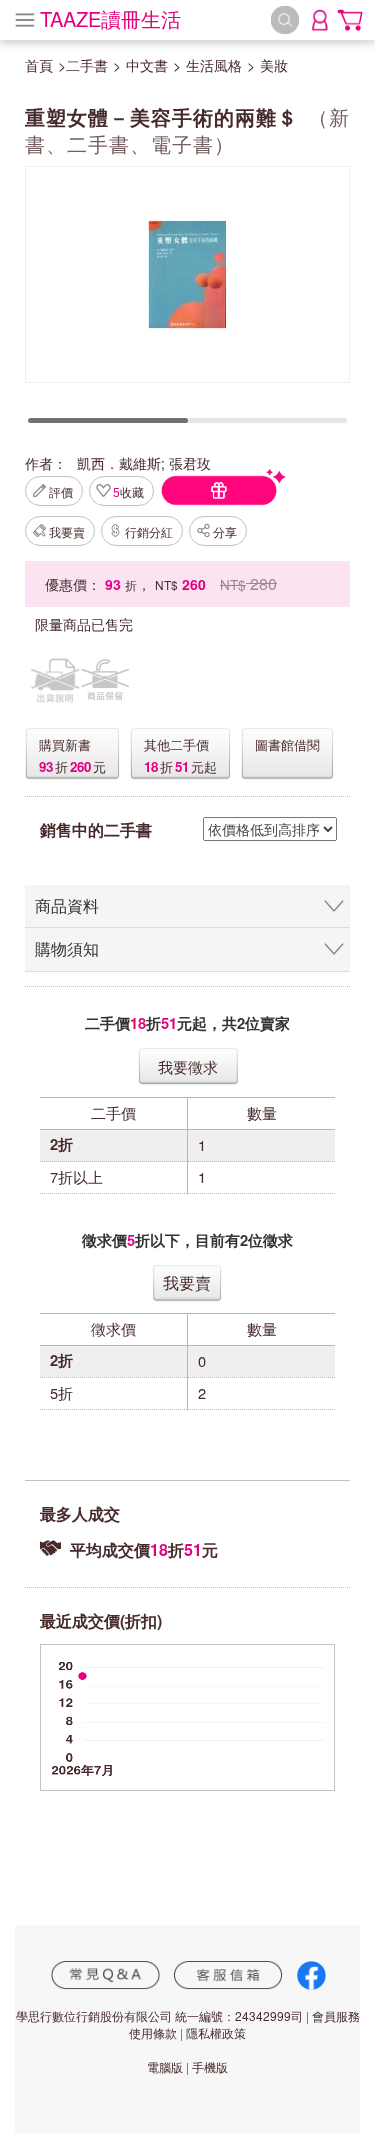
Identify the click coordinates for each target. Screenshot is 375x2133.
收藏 (128, 491)
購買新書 (65, 744)
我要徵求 (188, 1066)
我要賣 (67, 531)
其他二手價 (176, 744)
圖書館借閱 (287, 744)
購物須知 (67, 948)
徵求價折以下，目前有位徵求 (187, 1240)
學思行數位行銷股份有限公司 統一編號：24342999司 (159, 2015)
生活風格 (214, 65)
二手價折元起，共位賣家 (187, 1023)
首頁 (39, 65)
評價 (61, 491)
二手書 (87, 65)
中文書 (147, 65)
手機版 (210, 2066)
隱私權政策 (216, 2032)
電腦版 (165, 2066)
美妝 (274, 65)
